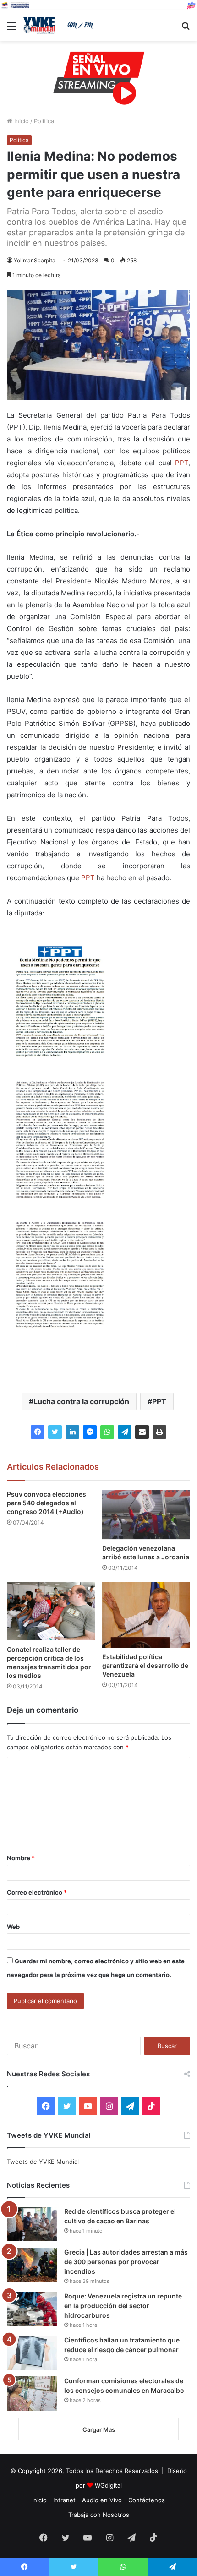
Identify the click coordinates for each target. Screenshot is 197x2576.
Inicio (21, 121)
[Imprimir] (159, 1432)
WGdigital (108, 2485)
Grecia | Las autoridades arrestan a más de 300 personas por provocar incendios (126, 2262)
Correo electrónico (37, 1892)
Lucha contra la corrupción (81, 1401)
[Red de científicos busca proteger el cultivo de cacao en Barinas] (32, 2224)
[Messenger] (90, 1432)
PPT (182, 463)
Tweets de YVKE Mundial (43, 2162)
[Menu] (11, 29)
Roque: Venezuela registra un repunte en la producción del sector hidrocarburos (123, 2306)
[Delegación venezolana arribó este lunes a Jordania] (146, 1515)
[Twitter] (55, 1432)
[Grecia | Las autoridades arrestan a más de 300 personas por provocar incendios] (32, 2265)
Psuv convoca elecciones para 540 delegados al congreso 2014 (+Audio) (47, 1503)
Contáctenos (147, 2500)
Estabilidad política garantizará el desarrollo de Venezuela (145, 1665)
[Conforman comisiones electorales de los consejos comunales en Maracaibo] (32, 2394)
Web (13, 1927)
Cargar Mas (99, 2429)
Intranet (64, 2500)
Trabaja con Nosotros (99, 2515)
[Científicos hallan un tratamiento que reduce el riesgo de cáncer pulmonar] (32, 2353)
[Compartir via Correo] (142, 1432)
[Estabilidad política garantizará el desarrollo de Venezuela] (146, 1615)
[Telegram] (125, 1432)
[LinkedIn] (72, 1432)
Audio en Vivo (102, 2500)
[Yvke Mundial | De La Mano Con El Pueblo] (60, 25)
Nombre (21, 1858)
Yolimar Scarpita (35, 260)
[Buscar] (186, 29)
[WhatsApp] (107, 1432)
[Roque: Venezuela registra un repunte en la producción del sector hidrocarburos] (32, 2309)
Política (44, 121)
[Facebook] (38, 1432)
